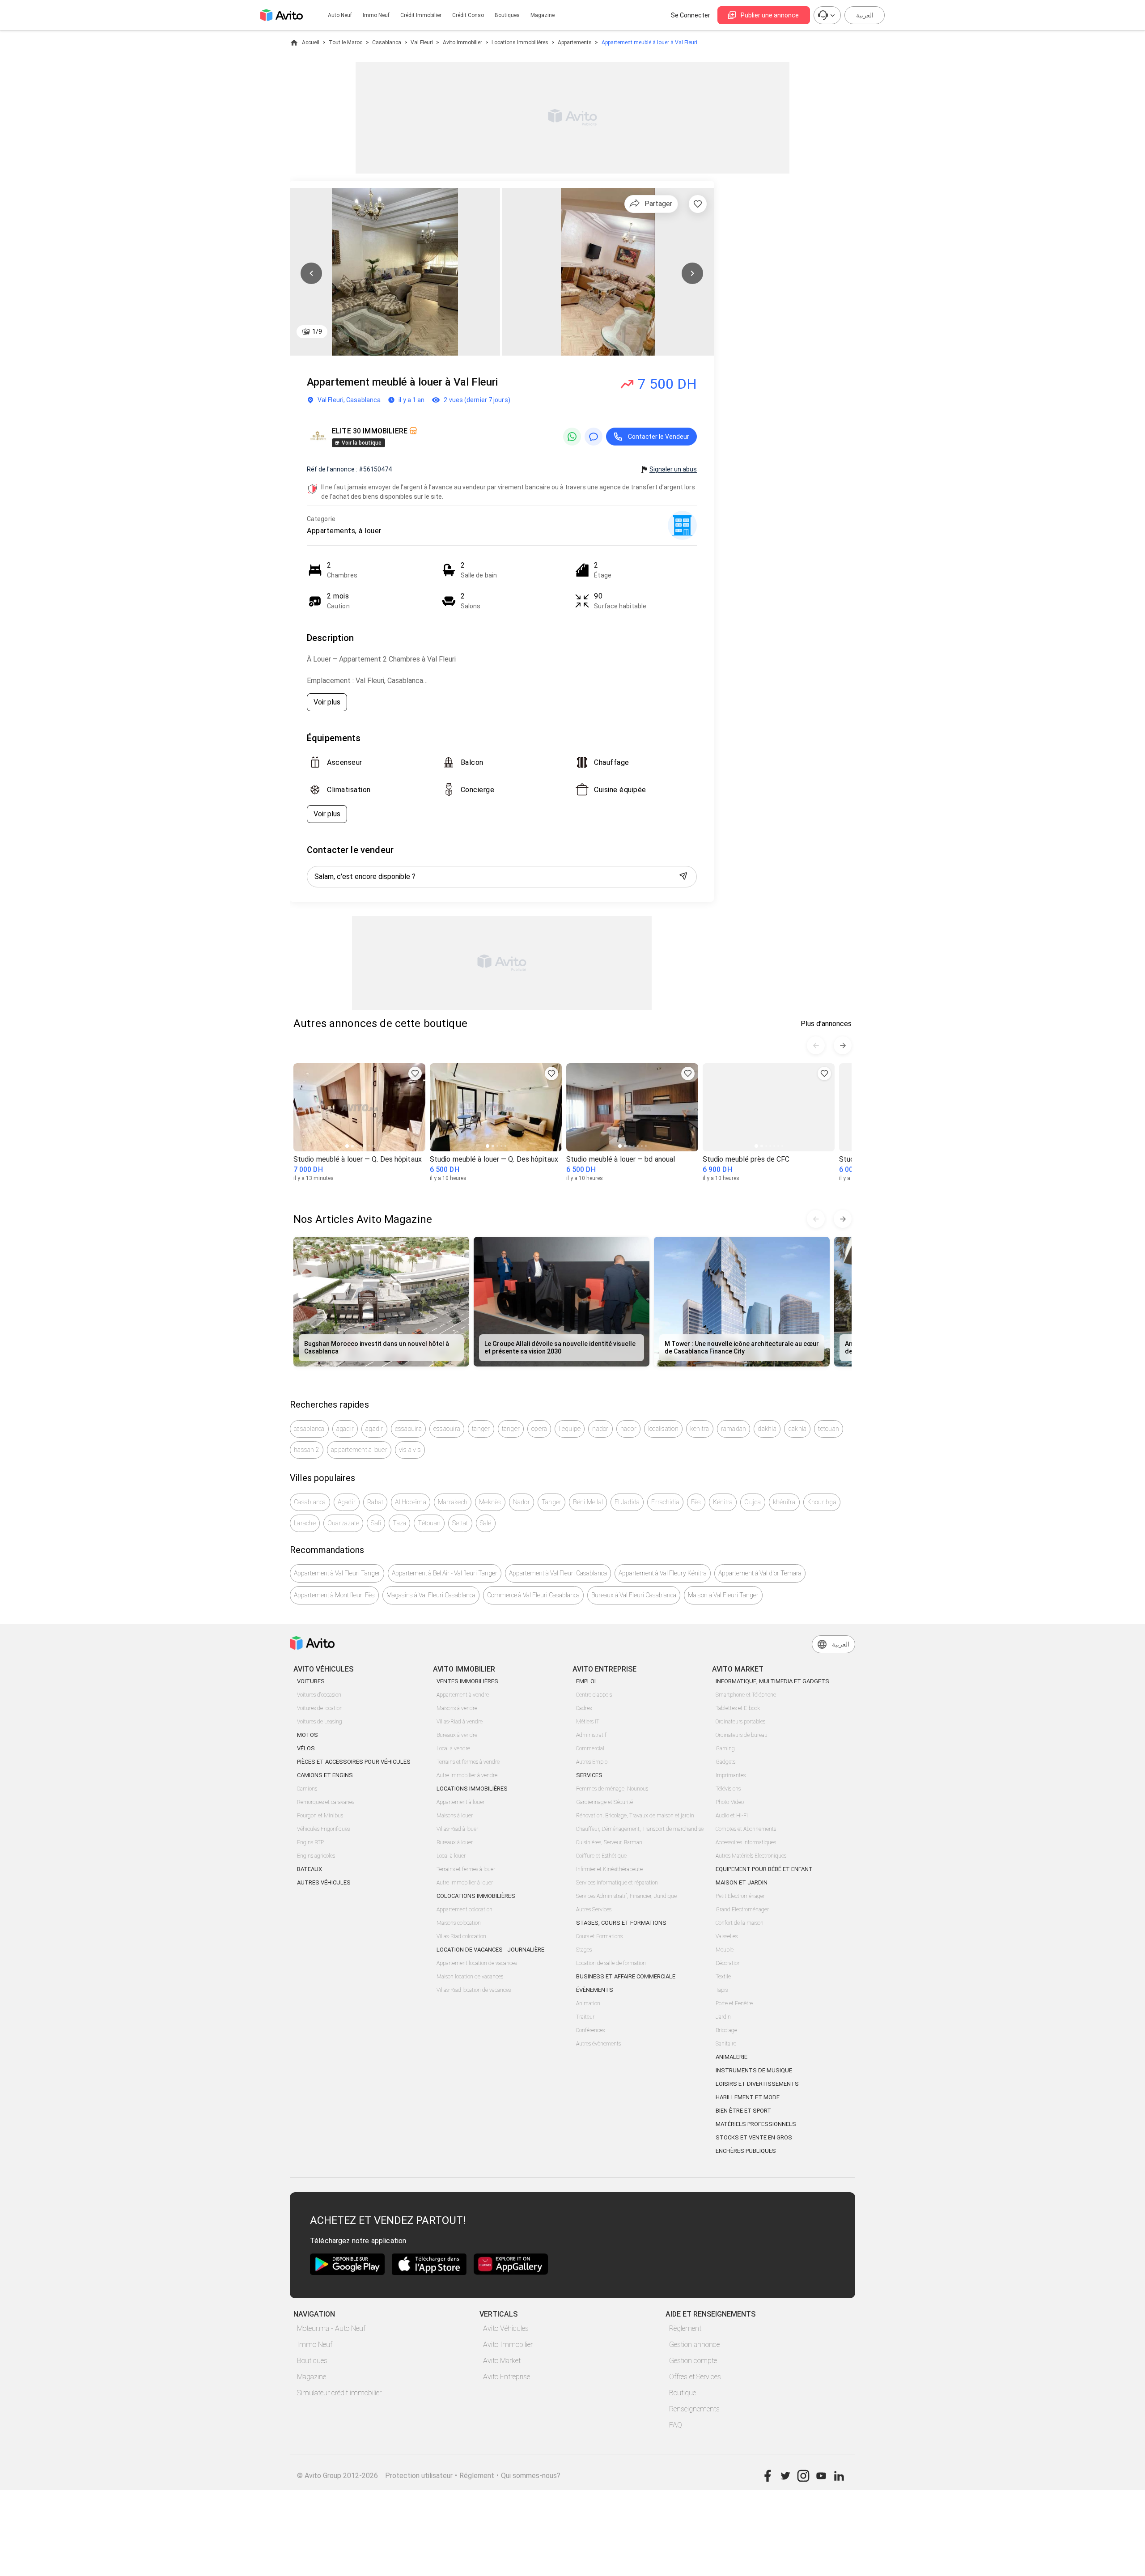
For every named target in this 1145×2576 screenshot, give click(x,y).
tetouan (829, 1429)
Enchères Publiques (746, 2151)
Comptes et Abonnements (746, 1829)
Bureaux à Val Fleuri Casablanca (634, 1595)
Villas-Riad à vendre (460, 1722)
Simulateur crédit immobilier (339, 2393)
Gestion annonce (694, 2345)
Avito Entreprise (507, 2377)
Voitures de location (320, 1708)
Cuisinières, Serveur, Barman (609, 1842)
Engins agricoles (316, 1856)
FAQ (676, 2425)
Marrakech (453, 1502)
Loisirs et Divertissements (757, 2084)
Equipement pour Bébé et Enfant (764, 1869)
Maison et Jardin (742, 1882)
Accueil (311, 42)
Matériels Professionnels (756, 2124)
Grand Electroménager (742, 1910)
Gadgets (725, 1762)
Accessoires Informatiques (746, 1842)
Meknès (490, 1502)
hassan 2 (307, 1450)
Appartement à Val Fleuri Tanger (337, 1573)
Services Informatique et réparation (617, 1883)
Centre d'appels (594, 1695)
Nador (522, 1502)
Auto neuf (340, 15)
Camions (307, 1789)
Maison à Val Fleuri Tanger (723, 1595)
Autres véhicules (324, 1882)
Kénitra (723, 1502)
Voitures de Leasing (320, 1722)
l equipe (570, 1429)
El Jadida (627, 1502)
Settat (460, 1523)
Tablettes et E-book (738, 1708)
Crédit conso (468, 15)
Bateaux (310, 1869)
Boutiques (507, 15)
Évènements (595, 1990)
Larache (305, 1523)
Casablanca (387, 42)
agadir (345, 1429)
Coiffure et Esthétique (601, 1856)
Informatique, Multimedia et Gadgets (772, 1681)
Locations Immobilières (520, 42)
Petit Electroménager (740, 1896)
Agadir (347, 1502)
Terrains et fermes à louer (466, 1869)
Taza (399, 1523)
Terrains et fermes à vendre (468, 1762)
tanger (481, 1429)
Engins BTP (310, 1842)
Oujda (753, 1502)
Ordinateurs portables (740, 1722)
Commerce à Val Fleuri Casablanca (533, 1595)
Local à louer (451, 1856)
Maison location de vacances (470, 1977)
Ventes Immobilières (467, 1681)
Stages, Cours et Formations (621, 1923)
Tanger (552, 1502)
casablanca (309, 1429)
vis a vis (410, 1450)
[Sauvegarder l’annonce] (698, 204)
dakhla (767, 1429)
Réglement (477, 2476)
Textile (723, 1977)
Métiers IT (588, 1722)
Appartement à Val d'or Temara (760, 1573)
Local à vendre (453, 1748)
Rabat (375, 1502)
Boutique (683, 2393)
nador (600, 1429)
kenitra (700, 1429)
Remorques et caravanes (326, 1802)
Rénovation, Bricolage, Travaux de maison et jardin (635, 1816)
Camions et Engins (325, 1775)
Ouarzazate (343, 1523)
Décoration (728, 1963)
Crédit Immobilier (421, 15)
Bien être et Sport (743, 2111)
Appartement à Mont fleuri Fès (334, 1595)
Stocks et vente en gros (754, 2137)
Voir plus (327, 702)
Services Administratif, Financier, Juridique (626, 1896)
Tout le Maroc (346, 42)
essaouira (408, 1429)
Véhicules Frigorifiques (323, 1829)
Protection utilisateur (419, 2476)
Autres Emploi (592, 1762)
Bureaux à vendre (457, 1735)
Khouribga (822, 1502)
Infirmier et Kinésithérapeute (609, 1869)
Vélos (306, 1748)
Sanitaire (726, 2044)
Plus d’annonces (826, 1024)
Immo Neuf (315, 2345)
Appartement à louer (460, 1802)
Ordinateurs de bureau (742, 1735)
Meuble (725, 1950)
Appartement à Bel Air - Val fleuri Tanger (445, 1573)
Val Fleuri (422, 42)
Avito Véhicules (506, 2328)
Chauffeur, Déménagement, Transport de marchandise (640, 1829)
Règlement (685, 2328)
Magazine (543, 15)
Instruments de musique (754, 2070)
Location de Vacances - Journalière (490, 1950)
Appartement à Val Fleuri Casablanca (558, 1573)
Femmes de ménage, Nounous (612, 1789)
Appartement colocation (464, 1910)
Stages (584, 1950)
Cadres (584, 1708)
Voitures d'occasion (319, 1695)
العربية (865, 15)
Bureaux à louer (455, 1842)
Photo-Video (730, 1802)
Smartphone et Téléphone (746, 1695)
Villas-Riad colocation (461, 1936)
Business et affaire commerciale (626, 1976)
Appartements (575, 42)
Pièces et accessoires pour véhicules (354, 1762)
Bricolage (726, 2030)
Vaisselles (727, 1936)
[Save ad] (415, 1074)
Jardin (723, 2017)
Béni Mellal (588, 1502)
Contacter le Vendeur (659, 437)
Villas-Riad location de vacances (474, 1990)
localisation (663, 1429)
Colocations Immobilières (476, 1896)
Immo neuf (376, 15)
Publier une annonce (770, 15)
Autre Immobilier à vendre (467, 1775)
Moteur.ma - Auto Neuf (331, 2328)
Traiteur (585, 2017)
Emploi (586, 1681)
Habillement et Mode (748, 2097)
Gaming (725, 1748)
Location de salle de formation (611, 1963)
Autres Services (594, 1910)
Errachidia (665, 1502)
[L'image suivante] (692, 273)
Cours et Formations (599, 1936)
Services (589, 1775)
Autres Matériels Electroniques (751, 1856)
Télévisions (728, 1789)
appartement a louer (359, 1450)
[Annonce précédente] (816, 1045)
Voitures (311, 1681)
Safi (376, 1523)
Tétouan (429, 1523)
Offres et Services (695, 2377)
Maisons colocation (459, 1923)
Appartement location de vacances (477, 1963)
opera (539, 1429)
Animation (588, 2003)
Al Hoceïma (411, 1502)
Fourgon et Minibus (320, 1816)
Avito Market (502, 2361)
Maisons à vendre (457, 1708)
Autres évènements (598, 2044)
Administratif (591, 1735)
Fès (696, 1502)
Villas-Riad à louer (457, 1829)
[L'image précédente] (311, 273)
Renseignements (694, 2409)
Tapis (722, 1990)
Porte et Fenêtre (734, 2003)
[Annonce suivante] (843, 1045)
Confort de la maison (740, 1923)
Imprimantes (731, 1775)
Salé (486, 1523)
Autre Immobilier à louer (465, 1883)
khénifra (784, 1502)
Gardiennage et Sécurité (604, 1802)
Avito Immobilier (462, 42)
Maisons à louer (455, 1816)
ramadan (734, 1429)
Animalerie (732, 2057)
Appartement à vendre (463, 1695)
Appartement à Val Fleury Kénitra (663, 1573)
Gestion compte (693, 2361)
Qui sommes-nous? (531, 2476)
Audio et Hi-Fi (732, 1816)
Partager (658, 204)
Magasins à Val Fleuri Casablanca (431, 1595)
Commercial (590, 1748)
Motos (307, 1735)
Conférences (590, 2030)
